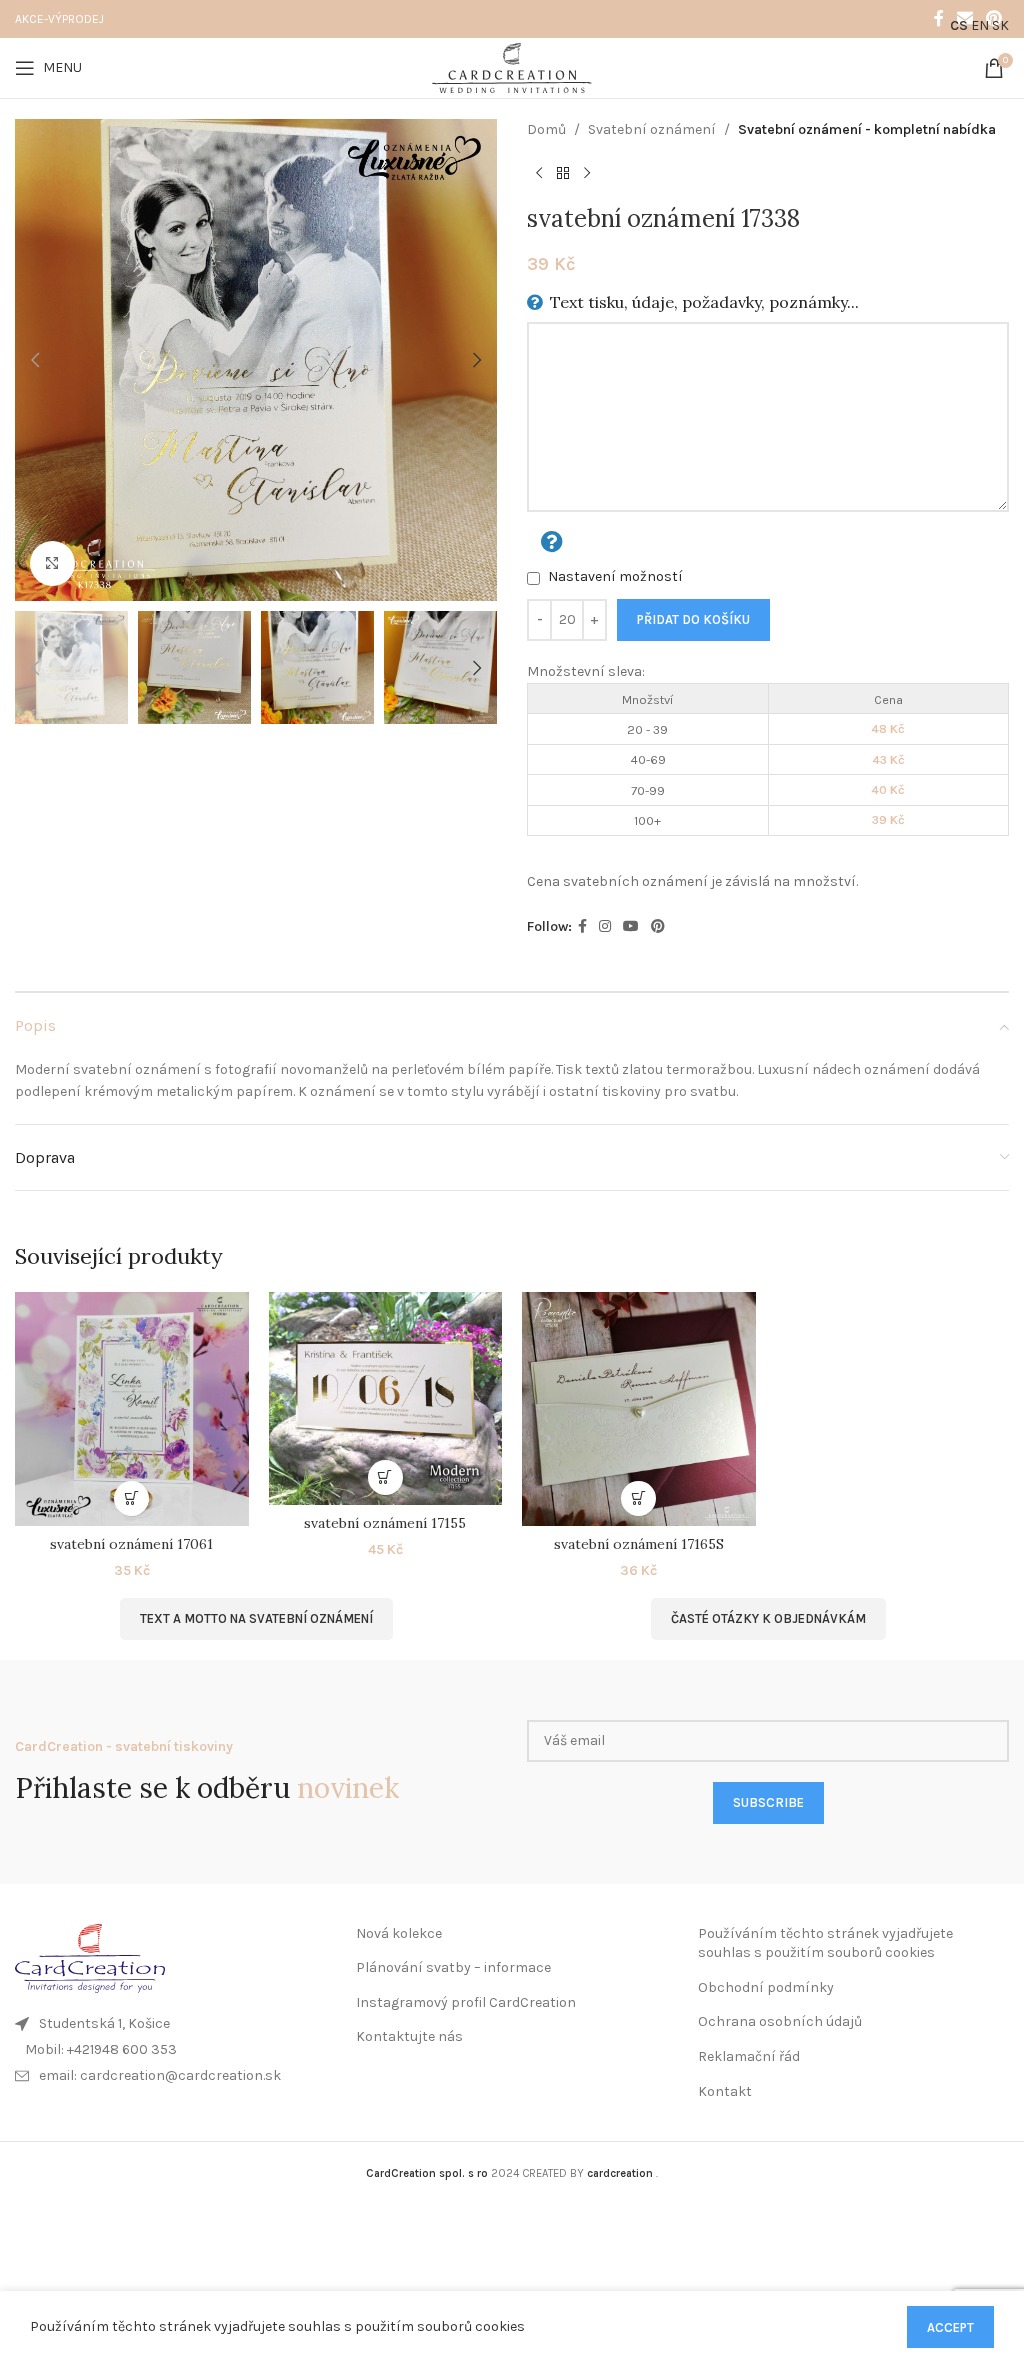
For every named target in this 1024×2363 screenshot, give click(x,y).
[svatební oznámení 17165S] (639, 1409)
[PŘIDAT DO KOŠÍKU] (131, 1498)
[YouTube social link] (631, 927)
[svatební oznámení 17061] (132, 1409)
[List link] (170, 2050)
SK (1000, 25)
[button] (35, 360)
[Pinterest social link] (658, 927)
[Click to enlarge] (52, 563)
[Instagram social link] (605, 927)
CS (959, 25)
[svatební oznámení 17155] (386, 1398)
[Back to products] (563, 173)
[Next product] (587, 173)
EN (980, 25)
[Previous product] (539, 173)
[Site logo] (512, 66)
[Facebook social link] (938, 18)
